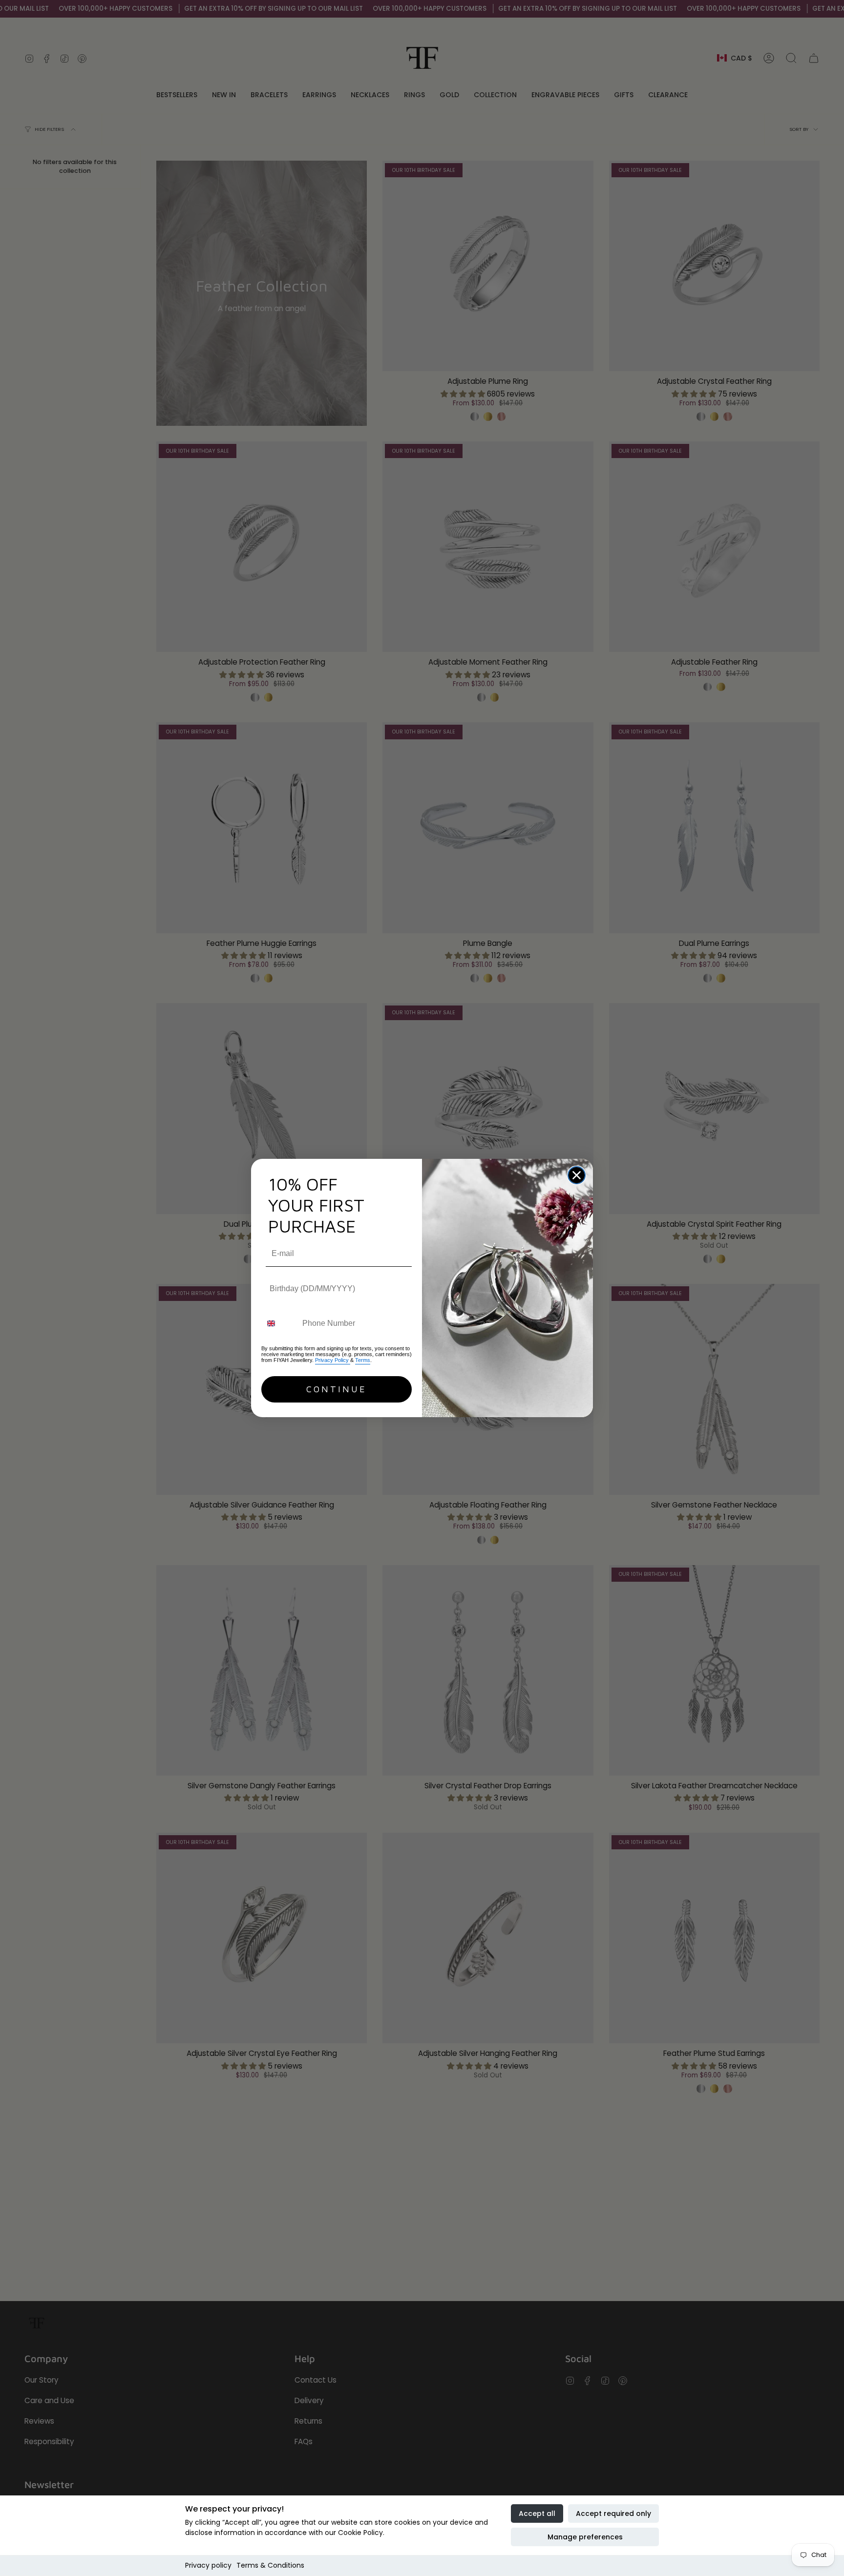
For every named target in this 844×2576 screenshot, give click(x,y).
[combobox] (280, 1323)
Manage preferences (585, 2537)
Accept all (537, 2513)
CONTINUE (337, 1389)
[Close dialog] (577, 1175)
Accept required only (613, 2513)
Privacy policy (208, 2565)
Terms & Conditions (270, 2565)
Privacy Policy (333, 1360)
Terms (363, 1360)
